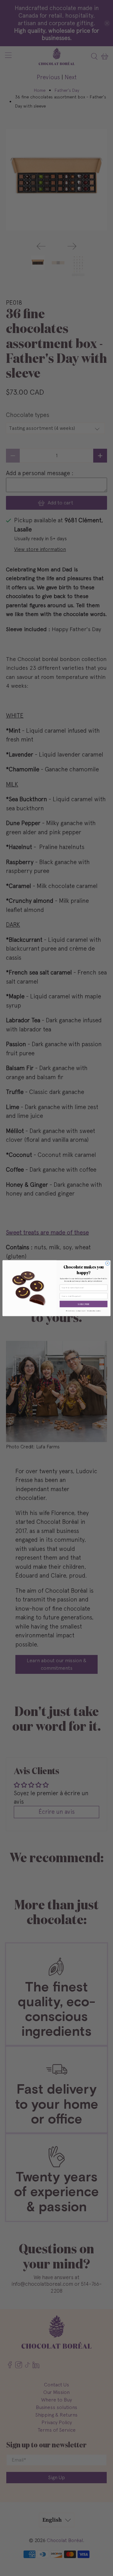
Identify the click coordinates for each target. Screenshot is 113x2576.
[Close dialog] (108, 1263)
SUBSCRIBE (83, 1304)
